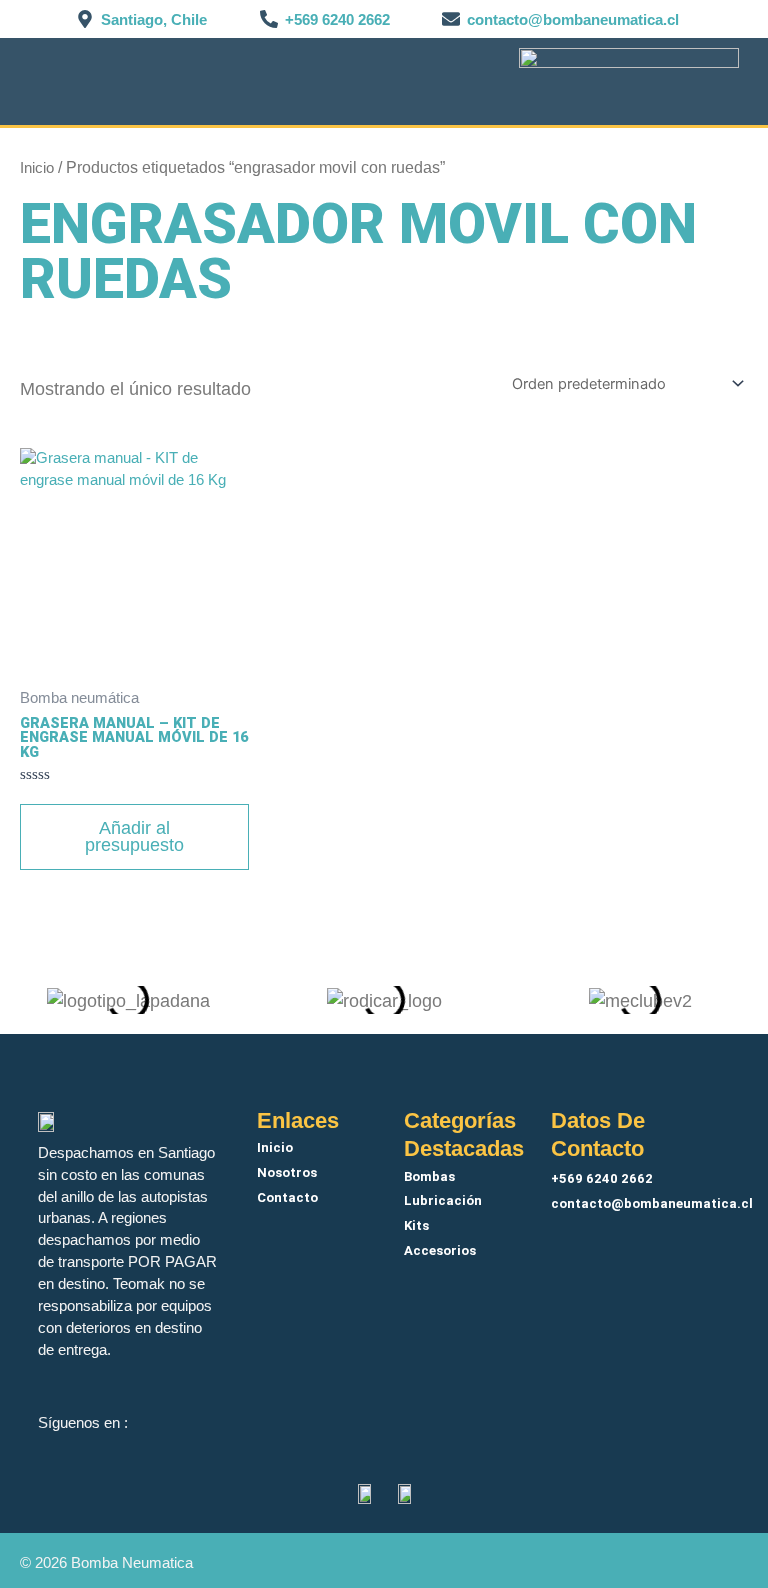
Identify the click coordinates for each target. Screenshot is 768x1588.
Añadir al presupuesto (134, 837)
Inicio (37, 168)
